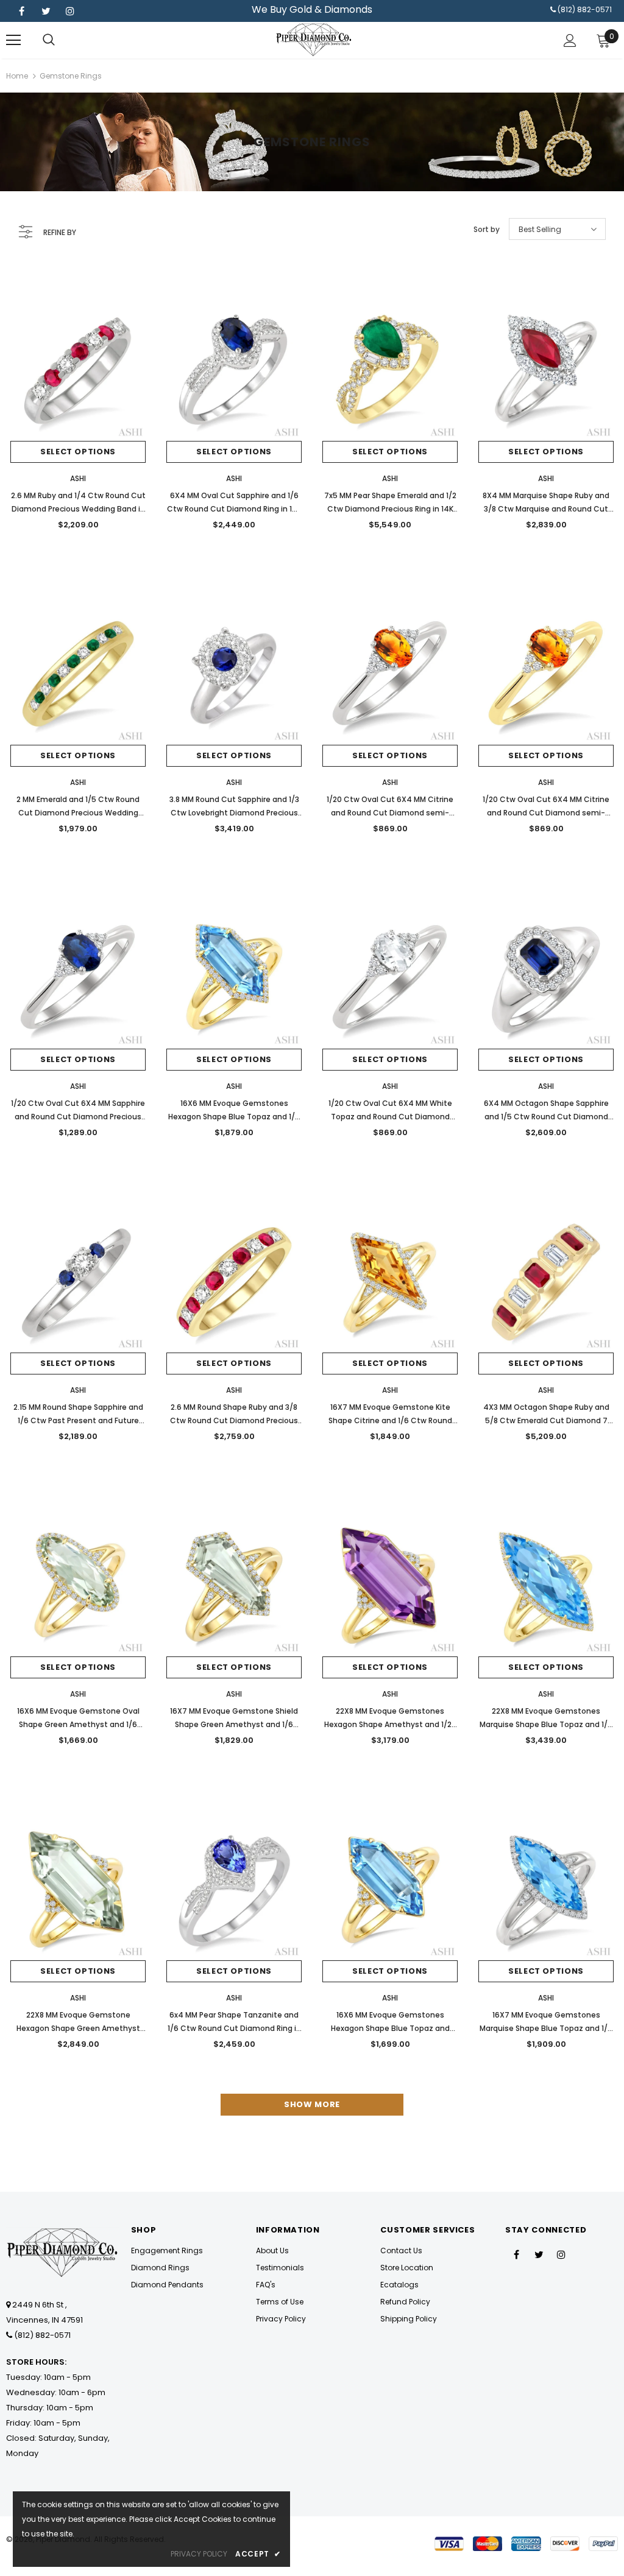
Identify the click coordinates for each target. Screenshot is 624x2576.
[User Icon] (570, 40)
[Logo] (314, 40)
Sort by (487, 229)
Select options (78, 452)
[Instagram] (70, 11)
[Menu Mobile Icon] (13, 40)
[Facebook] (21, 11)
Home (17, 76)
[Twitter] (46, 11)
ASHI (78, 478)
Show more (312, 2104)
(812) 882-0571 (585, 9)
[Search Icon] (49, 40)
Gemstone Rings (71, 76)
